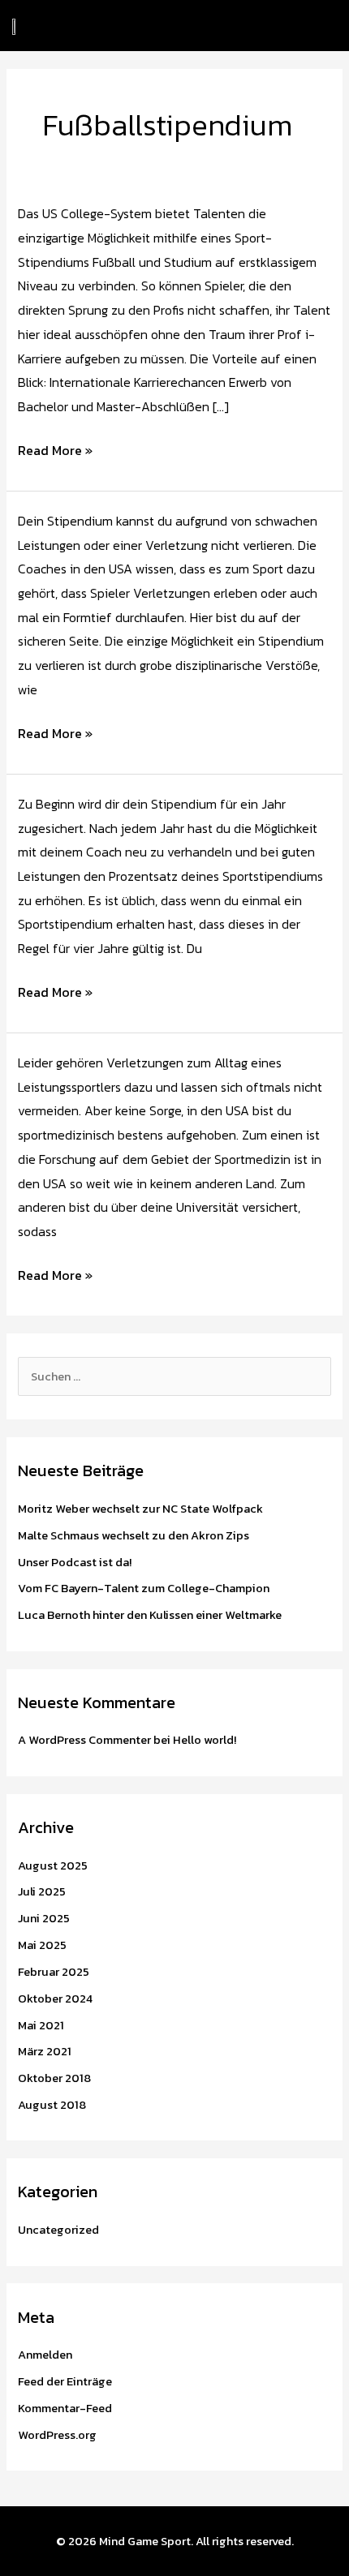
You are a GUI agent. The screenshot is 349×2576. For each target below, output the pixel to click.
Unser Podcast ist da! (75, 1562)
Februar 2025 (54, 1972)
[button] (155, 26)
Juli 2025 (42, 1891)
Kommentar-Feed (65, 2408)
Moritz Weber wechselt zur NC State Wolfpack (140, 1509)
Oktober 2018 (54, 2078)
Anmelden (45, 2355)
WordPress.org (57, 2435)
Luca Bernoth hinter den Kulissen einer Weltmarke (150, 1615)
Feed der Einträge (65, 2381)
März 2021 (45, 2051)
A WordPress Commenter (84, 1740)
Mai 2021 (41, 2025)
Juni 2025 (44, 1918)
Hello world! (205, 1740)
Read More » (55, 449)
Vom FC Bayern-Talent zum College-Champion (144, 1588)
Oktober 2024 (55, 1999)
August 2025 (53, 1865)
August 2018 (52, 2105)
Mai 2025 (42, 1945)
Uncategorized (58, 2230)
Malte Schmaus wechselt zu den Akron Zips (134, 1535)
